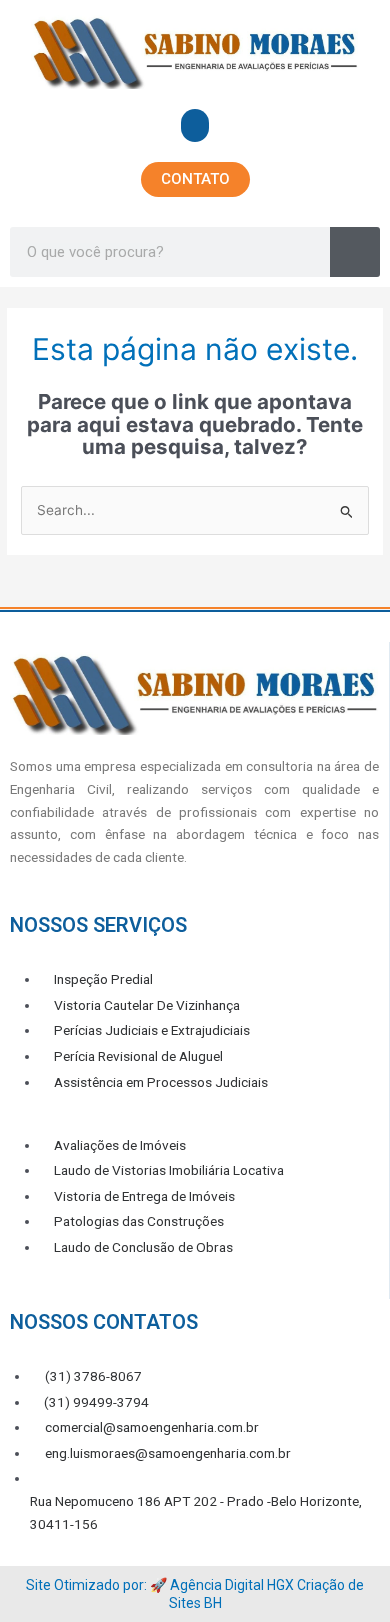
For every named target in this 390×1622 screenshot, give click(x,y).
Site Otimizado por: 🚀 (98, 1585)
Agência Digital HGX (232, 1585)
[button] (195, 125)
